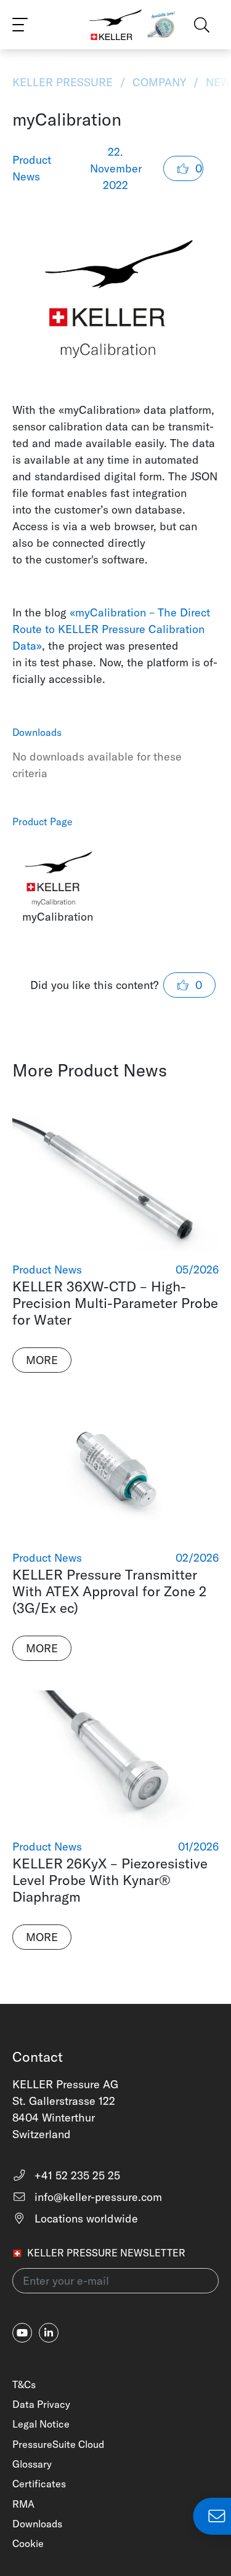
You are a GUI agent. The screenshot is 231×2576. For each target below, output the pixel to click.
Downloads (37, 2524)
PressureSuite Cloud (58, 2444)
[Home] (116, 25)
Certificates (39, 2484)
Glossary (32, 2464)
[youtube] (22, 2333)
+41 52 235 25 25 (76, 2175)
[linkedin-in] (49, 2333)
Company (159, 82)
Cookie (28, 2543)
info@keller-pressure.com (97, 2197)
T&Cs (24, 2384)
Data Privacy (41, 2404)
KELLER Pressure (64, 82)
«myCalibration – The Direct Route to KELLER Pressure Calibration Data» (111, 629)
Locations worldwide (85, 2219)
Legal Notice (41, 2424)
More (42, 1360)
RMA (23, 2504)
